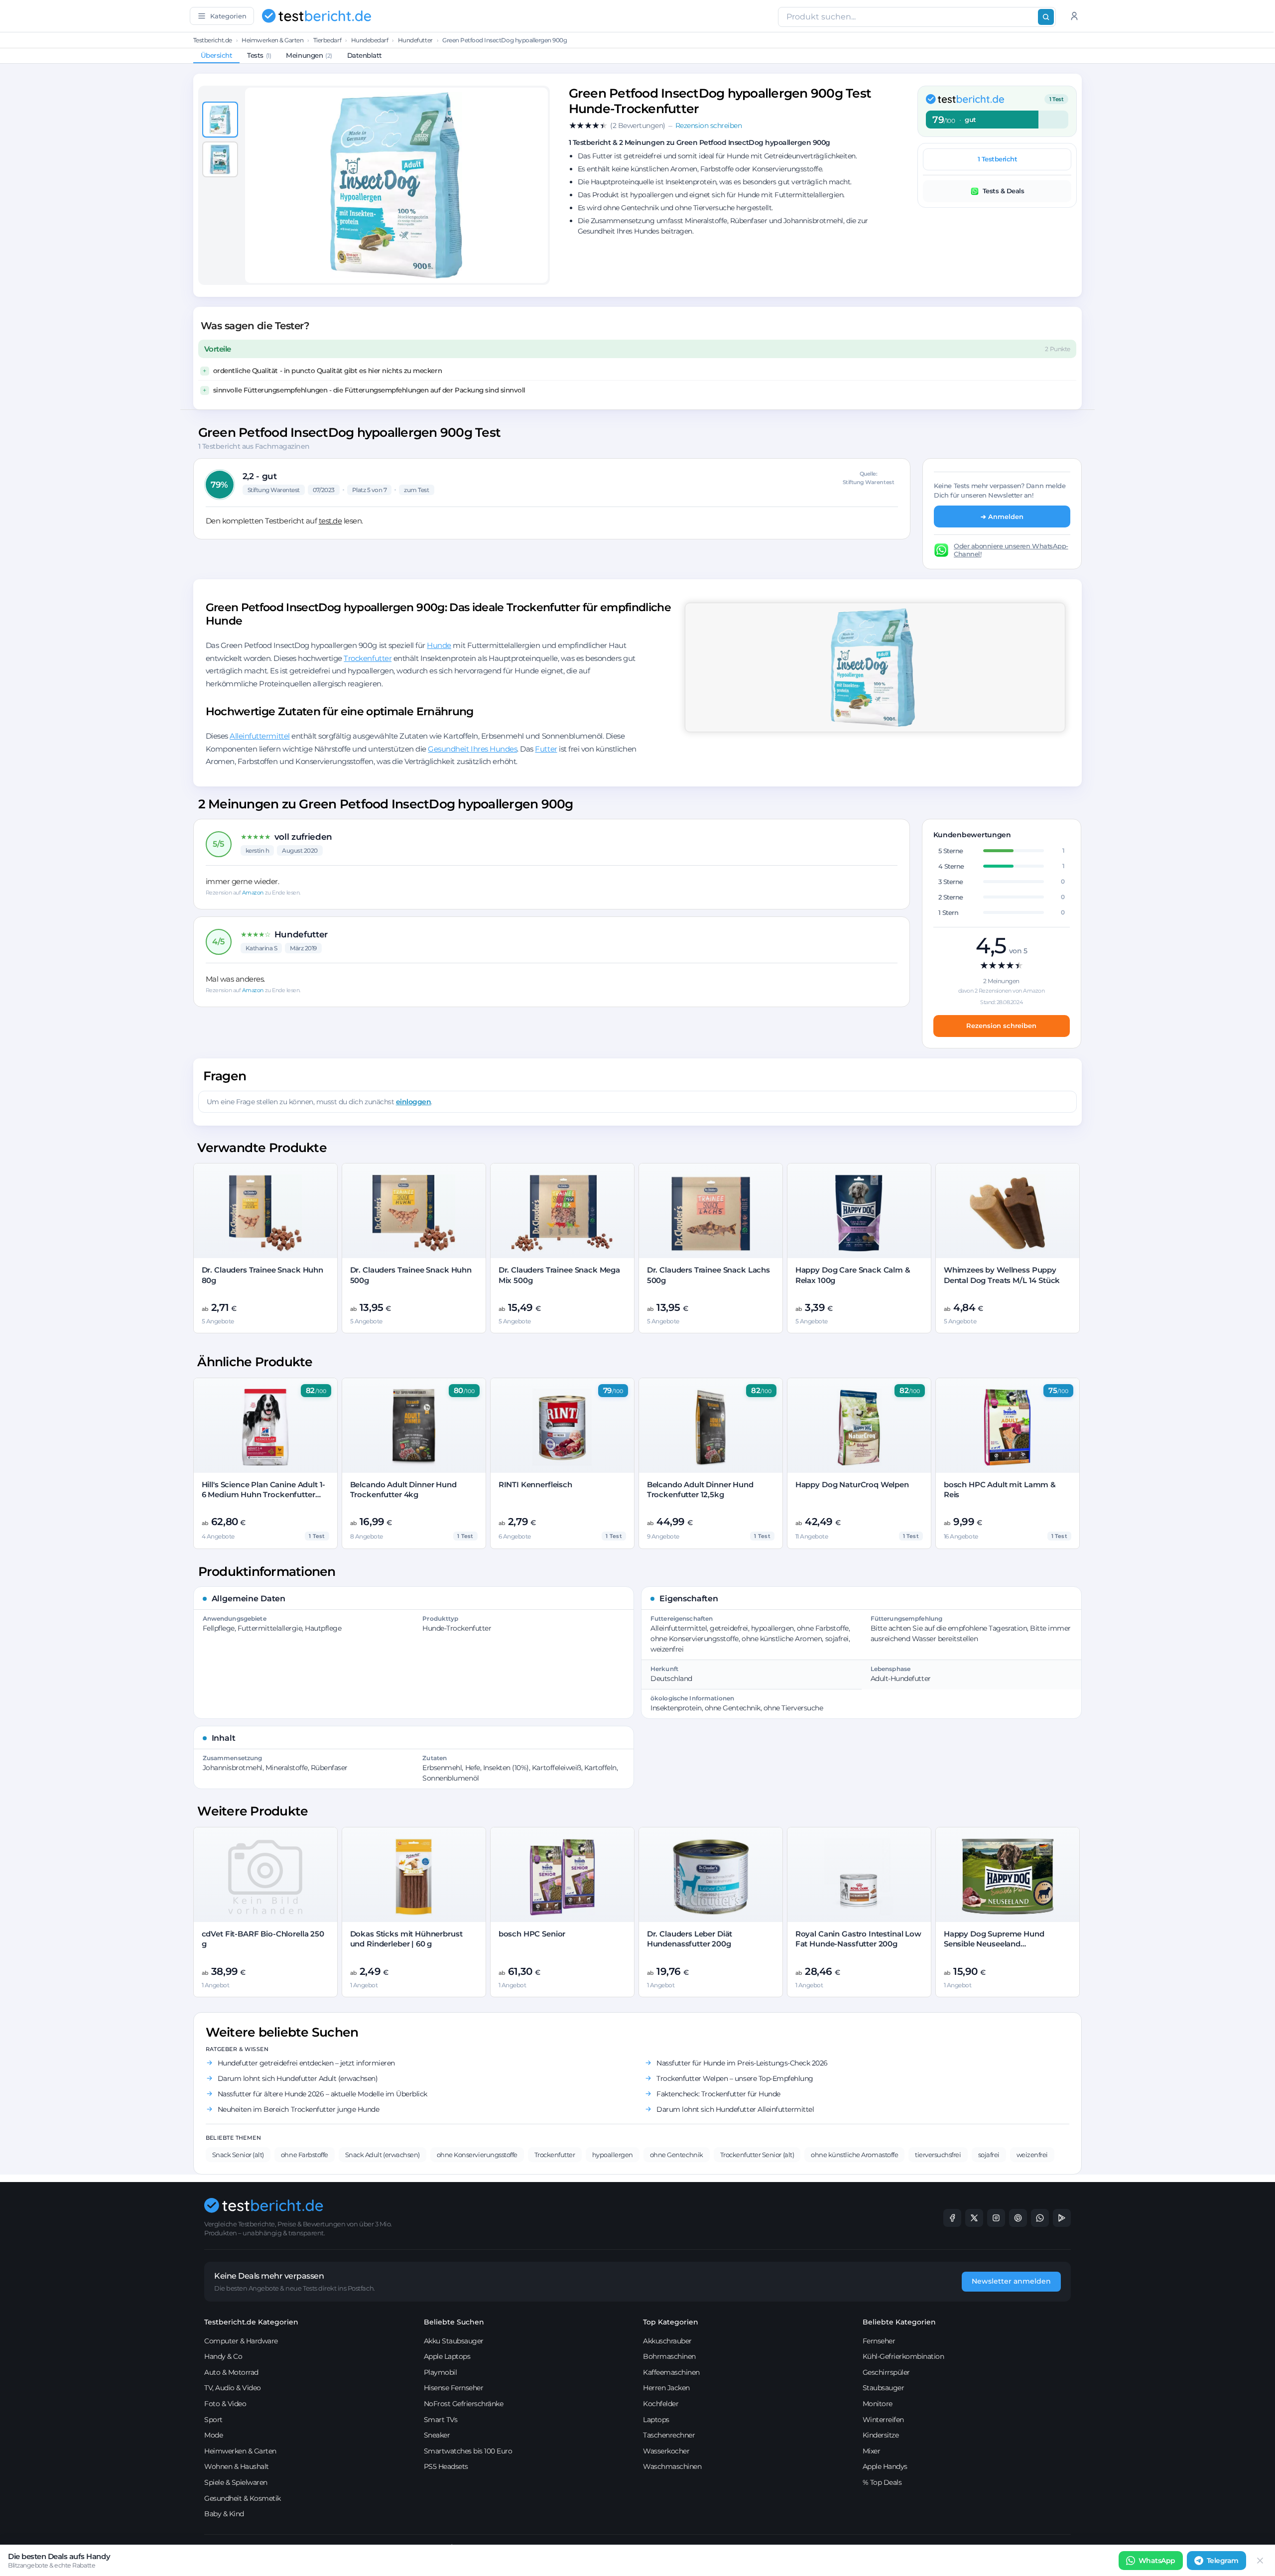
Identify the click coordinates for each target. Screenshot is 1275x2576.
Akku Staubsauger (454, 2341)
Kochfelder (661, 2404)
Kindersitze (881, 2435)
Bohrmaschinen (669, 2356)
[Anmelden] (1074, 16)
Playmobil (441, 2372)
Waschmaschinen (672, 2466)
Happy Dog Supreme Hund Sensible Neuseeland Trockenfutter (994, 1944)
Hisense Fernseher (454, 2388)
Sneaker (437, 2435)
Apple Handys (885, 2466)
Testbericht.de (213, 40)
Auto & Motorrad (231, 2372)
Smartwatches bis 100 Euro (468, 2451)
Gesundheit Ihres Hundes (472, 749)
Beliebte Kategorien (899, 2322)
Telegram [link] (1223, 2561)
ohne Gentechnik (677, 2155)
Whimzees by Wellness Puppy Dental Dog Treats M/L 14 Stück (1002, 1275)
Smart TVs (441, 2420)
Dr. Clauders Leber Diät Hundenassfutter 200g (690, 1939)
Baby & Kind (224, 2514)
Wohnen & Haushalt (237, 2466)
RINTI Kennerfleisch (535, 1484)
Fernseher (879, 2341)
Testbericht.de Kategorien (251, 2322)
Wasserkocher (666, 2451)
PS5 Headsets (446, 2466)
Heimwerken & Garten (272, 40)
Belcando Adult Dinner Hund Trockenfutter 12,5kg (700, 1489)
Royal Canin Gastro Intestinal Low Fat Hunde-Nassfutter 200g (858, 1939)
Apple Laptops (447, 2356)
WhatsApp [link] (1157, 2561)
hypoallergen (613, 2155)
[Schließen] (1260, 2561)
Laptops (656, 2420)
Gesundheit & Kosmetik (243, 2498)
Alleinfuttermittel (259, 736)
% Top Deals (882, 2482)
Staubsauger (884, 2388)
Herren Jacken (666, 2388)
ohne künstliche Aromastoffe (854, 2155)
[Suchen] (1046, 17)
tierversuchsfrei (938, 2155)
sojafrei (989, 2155)
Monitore (878, 2404)
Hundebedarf (370, 40)
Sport (213, 2420)
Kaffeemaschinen (671, 2372)
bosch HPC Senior (532, 1934)
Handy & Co (223, 2356)
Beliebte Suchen (454, 2322)
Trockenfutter (368, 658)
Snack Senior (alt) (238, 2155)
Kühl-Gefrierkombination (903, 2356)
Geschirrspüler (886, 2372)
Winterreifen (883, 2420)
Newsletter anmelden (1011, 2281)
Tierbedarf (327, 40)
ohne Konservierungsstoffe (477, 2155)
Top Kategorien (671, 2322)
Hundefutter (415, 40)
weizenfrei (1032, 2155)
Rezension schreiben (1001, 1026)
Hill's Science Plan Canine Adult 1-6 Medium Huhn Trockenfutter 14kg (264, 1495)
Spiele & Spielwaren (236, 2482)
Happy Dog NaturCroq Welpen (852, 1484)
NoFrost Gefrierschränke (464, 2404)
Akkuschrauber (667, 2341)
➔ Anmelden (1002, 516)
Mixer (872, 2451)
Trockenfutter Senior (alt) (757, 2155)
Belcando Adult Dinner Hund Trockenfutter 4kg (403, 1489)
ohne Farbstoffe (305, 2155)
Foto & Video (225, 2404)
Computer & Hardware (241, 2341)
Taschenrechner (669, 2435)
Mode (213, 2435)
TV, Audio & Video (233, 2388)
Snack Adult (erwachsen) (382, 2155)
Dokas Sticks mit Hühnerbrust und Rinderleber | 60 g (406, 1939)
